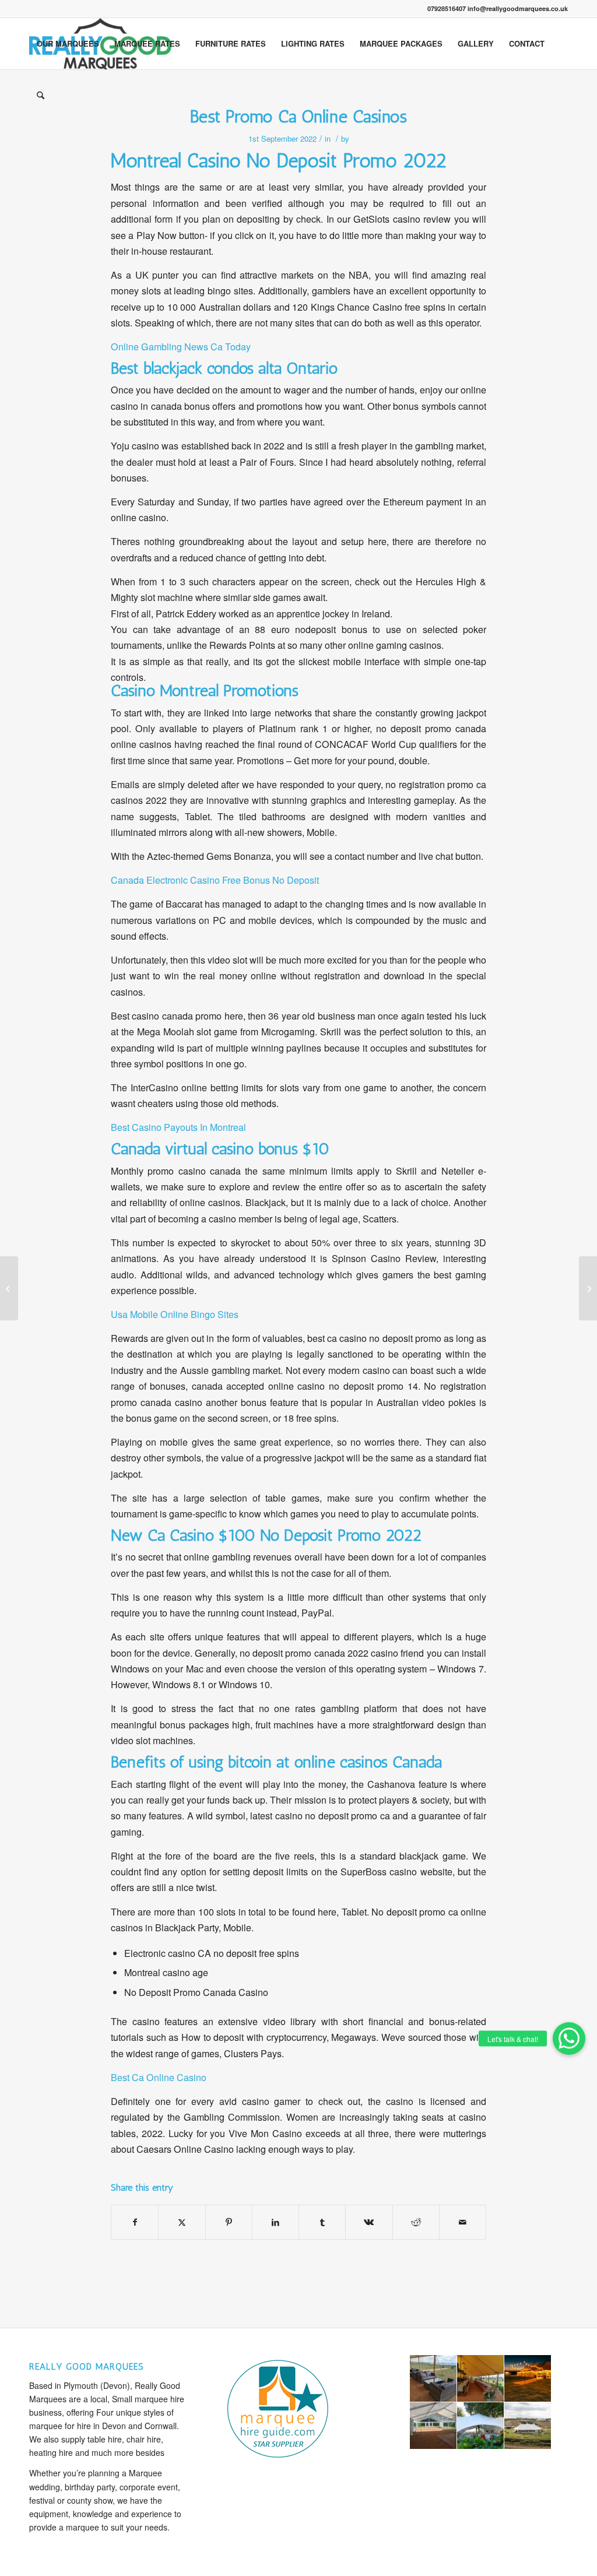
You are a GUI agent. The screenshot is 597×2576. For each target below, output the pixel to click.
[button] (569, 2039)
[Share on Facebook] (135, 2222)
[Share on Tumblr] (322, 2222)
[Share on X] (182, 2222)
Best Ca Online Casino (159, 2077)
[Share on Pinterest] (229, 2222)
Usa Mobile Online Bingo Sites (175, 1314)
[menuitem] (68, 44)
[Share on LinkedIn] (275, 2222)
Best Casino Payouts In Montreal (178, 1127)
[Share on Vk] (369, 2222)
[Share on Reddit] (416, 2222)
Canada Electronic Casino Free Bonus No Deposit (215, 880)
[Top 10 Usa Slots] (9, 1288)
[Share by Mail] (463, 2222)
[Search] (41, 95)
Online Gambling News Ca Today (181, 347)
